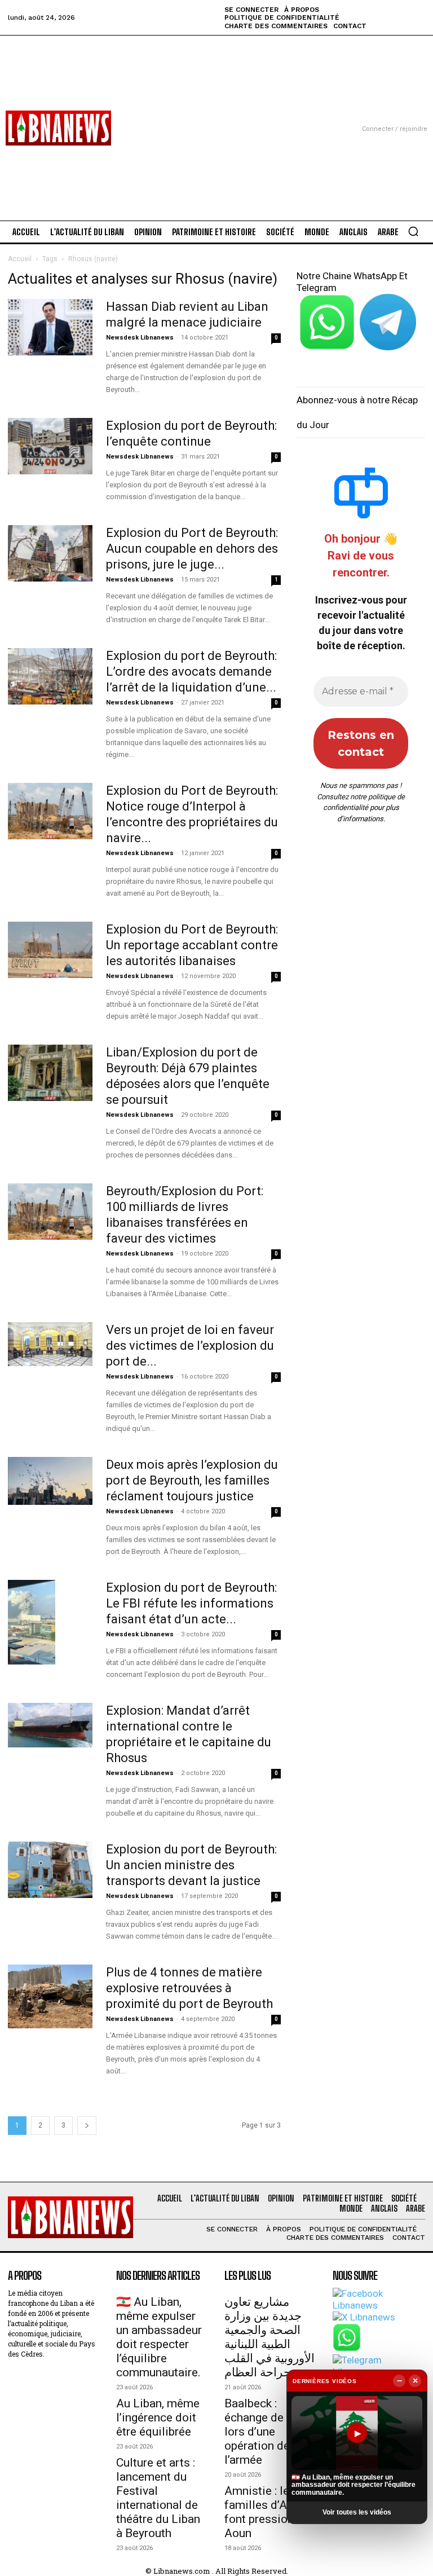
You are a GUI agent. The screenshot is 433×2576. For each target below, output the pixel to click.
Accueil (20, 259)
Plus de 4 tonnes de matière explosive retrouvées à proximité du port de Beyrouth (189, 1988)
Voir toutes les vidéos (357, 2512)
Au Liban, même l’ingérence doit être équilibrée (158, 2418)
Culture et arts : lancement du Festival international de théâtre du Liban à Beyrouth (158, 2498)
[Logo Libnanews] (58, 128)
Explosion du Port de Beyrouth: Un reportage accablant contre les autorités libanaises (192, 945)
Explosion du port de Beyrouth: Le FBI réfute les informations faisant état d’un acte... (191, 1603)
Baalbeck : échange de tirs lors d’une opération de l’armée (264, 2432)
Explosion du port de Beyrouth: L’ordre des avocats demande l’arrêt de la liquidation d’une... (191, 671)
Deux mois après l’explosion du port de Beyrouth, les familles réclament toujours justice (192, 1480)
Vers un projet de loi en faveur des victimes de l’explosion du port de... (190, 1346)
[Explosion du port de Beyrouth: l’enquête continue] (50, 446)
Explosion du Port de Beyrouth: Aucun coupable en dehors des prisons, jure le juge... (192, 549)
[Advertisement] (216, 115)
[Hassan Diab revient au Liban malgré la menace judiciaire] (50, 327)
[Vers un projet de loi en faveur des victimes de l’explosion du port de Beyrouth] (50, 1344)
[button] (413, 231)
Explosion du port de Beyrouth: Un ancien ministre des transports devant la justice (191, 1865)
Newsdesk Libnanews (140, 338)
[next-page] (87, 2126)
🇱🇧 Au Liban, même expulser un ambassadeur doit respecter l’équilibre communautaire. (159, 2337)
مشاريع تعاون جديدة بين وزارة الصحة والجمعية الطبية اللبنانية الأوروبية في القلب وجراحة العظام (269, 2337)
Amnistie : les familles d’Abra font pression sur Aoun (269, 2512)
